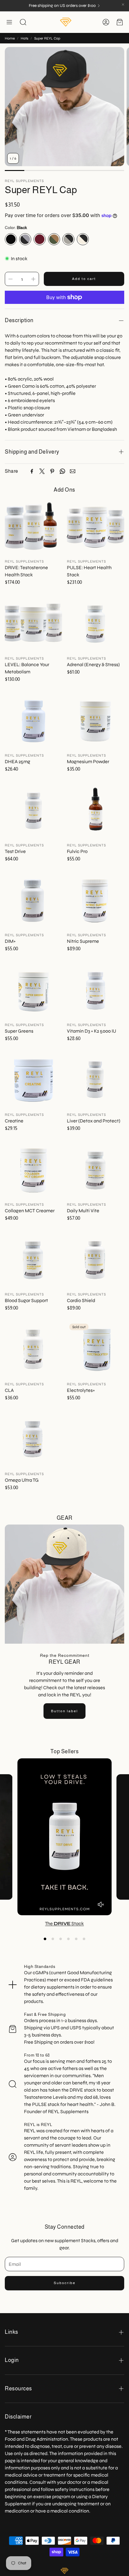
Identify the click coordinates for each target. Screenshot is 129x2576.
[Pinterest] (52, 471)
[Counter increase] (33, 279)
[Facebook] (32, 471)
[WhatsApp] (62, 471)
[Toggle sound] (101, 1904)
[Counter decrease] (10, 279)
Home (10, 38)
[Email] (73, 471)
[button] (9, 22)
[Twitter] (42, 471)
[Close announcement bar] (123, 4)
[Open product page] (33, 527)
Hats (24, 38)
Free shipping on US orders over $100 (62, 6)
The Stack (64, 1923)
